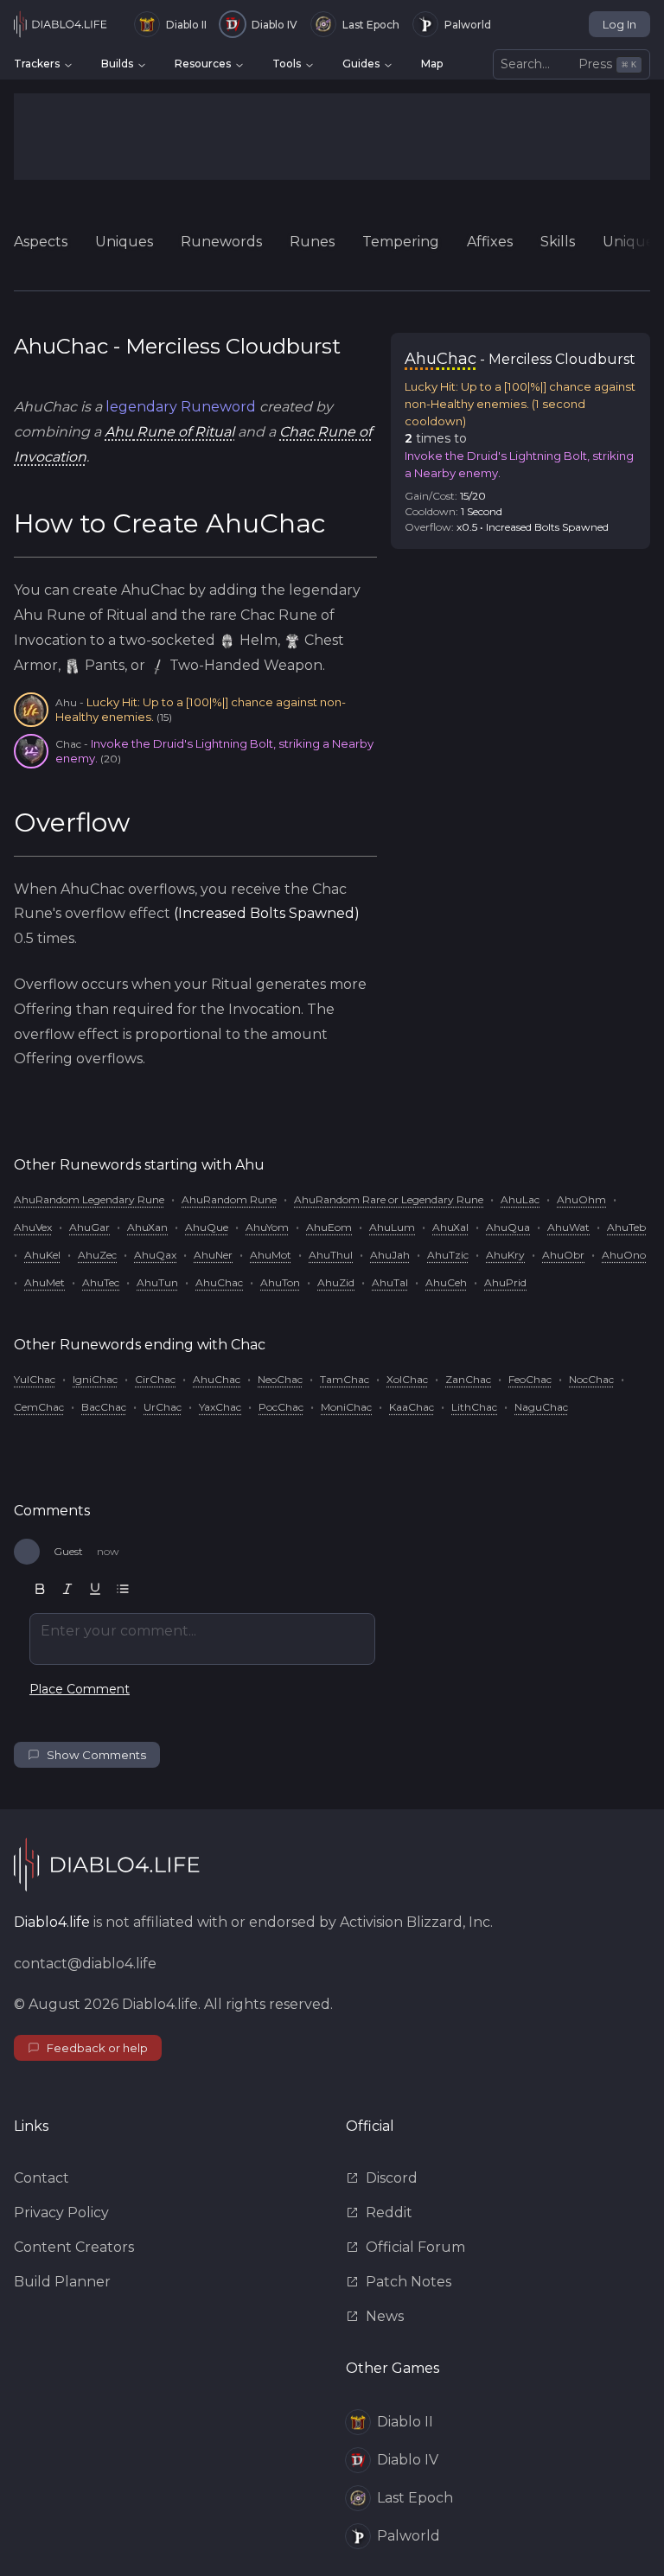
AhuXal (450, 1227)
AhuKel (42, 1255)
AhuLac (520, 1199)
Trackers (37, 64)
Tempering (401, 242)
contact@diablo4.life (85, 1964)
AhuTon (280, 1282)
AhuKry (505, 1255)
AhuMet (45, 1282)
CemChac (39, 1407)
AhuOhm (581, 1199)
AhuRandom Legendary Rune (89, 1199)
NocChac (591, 1379)
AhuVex (33, 1227)
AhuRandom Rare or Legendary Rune (389, 1199)
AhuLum (392, 1227)
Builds (117, 64)
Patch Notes (409, 2282)
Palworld (468, 25)
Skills (558, 242)
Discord (392, 2178)
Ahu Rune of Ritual (169, 432)
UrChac (163, 1407)
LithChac (474, 1407)
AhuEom (329, 1227)
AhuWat (568, 1227)
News (385, 2316)
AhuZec (97, 1255)
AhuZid (336, 1282)
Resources (203, 64)
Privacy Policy (61, 2213)
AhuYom (267, 1227)
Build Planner (62, 2282)
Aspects (41, 242)
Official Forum (415, 2247)
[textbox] (202, 1639)
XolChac (407, 1379)
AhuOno (624, 1255)
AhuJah (390, 1255)
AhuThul (331, 1255)
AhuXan (147, 1227)
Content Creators (74, 2247)
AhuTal (390, 1282)
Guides (361, 64)
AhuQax (155, 1255)
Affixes (490, 242)
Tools (287, 64)
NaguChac (541, 1407)
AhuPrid (505, 1282)
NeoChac (280, 1379)
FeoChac (530, 1379)
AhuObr (563, 1255)
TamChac (345, 1379)
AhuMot (271, 1255)
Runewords (221, 242)
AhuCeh (446, 1282)
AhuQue (207, 1227)
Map (432, 64)
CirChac (155, 1379)
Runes (312, 242)
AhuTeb (626, 1227)
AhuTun (157, 1282)
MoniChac (346, 1407)
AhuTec (101, 1282)
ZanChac (468, 1379)
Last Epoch (371, 25)
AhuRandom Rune (229, 1199)
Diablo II (186, 25)
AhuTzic (448, 1255)
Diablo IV (275, 25)
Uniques (124, 242)
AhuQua (508, 1227)
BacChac (104, 1407)
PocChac (281, 1407)
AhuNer (213, 1255)
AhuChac (219, 1282)
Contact (41, 2178)
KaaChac (412, 1407)
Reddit (389, 2213)
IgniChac (95, 1379)
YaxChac (220, 1407)
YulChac (35, 1379)
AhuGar (89, 1227)
